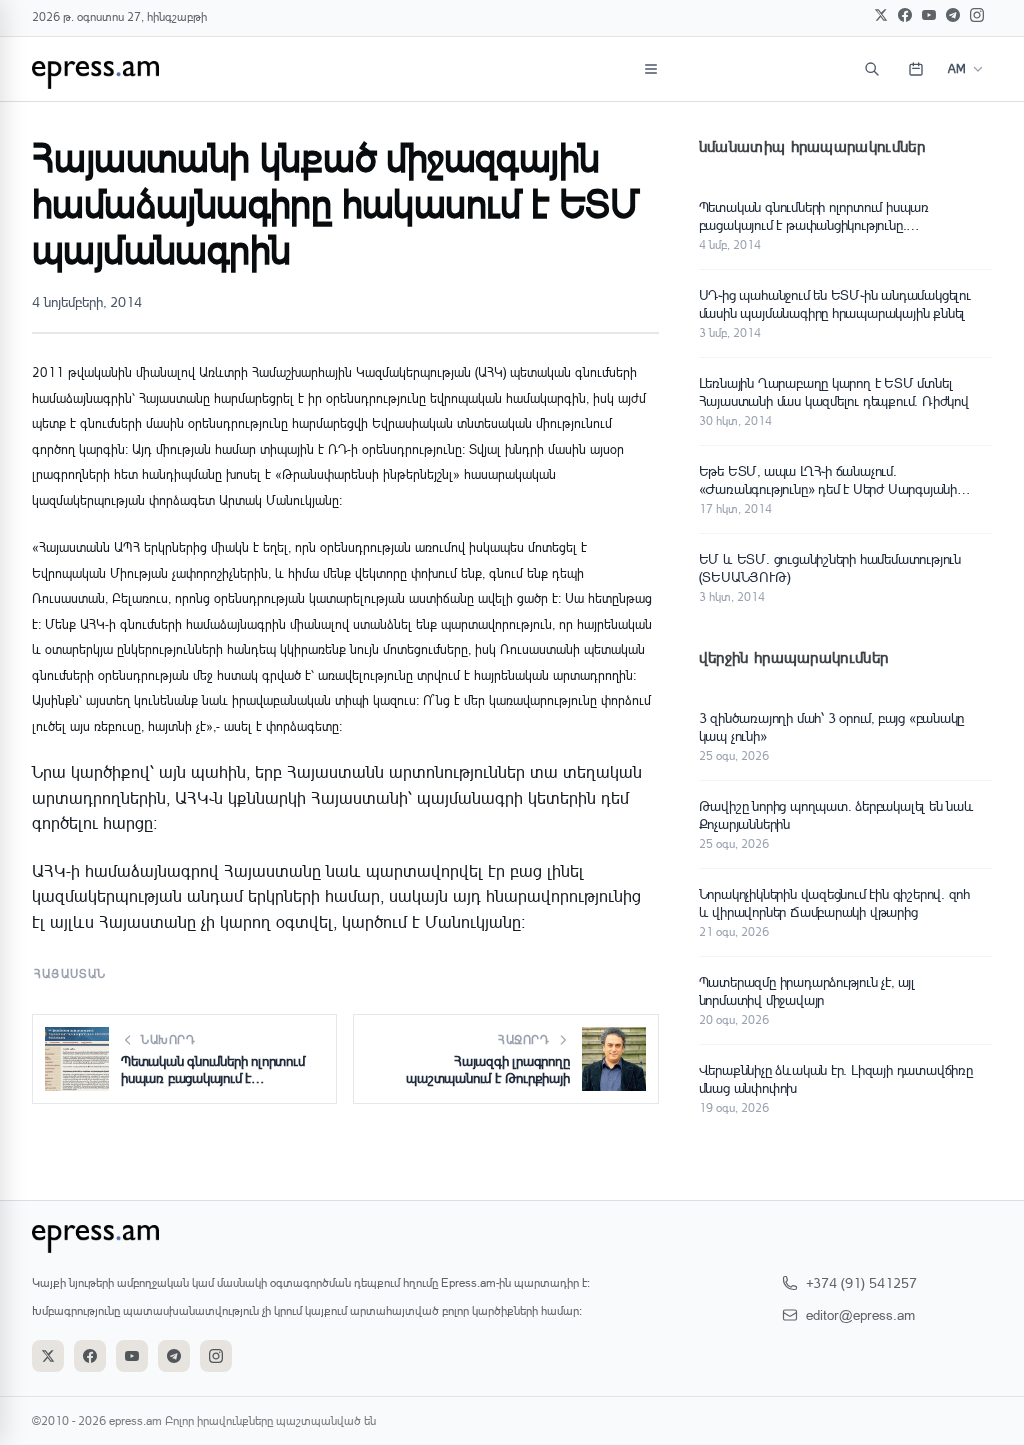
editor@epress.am (860, 1314)
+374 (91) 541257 (861, 1282)
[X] (881, 15)
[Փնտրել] (872, 69)
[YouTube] (929, 15)
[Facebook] (905, 15)
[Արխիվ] (916, 69)
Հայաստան (70, 973)
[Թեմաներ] (651, 69)
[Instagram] (977, 15)
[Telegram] (953, 15)
